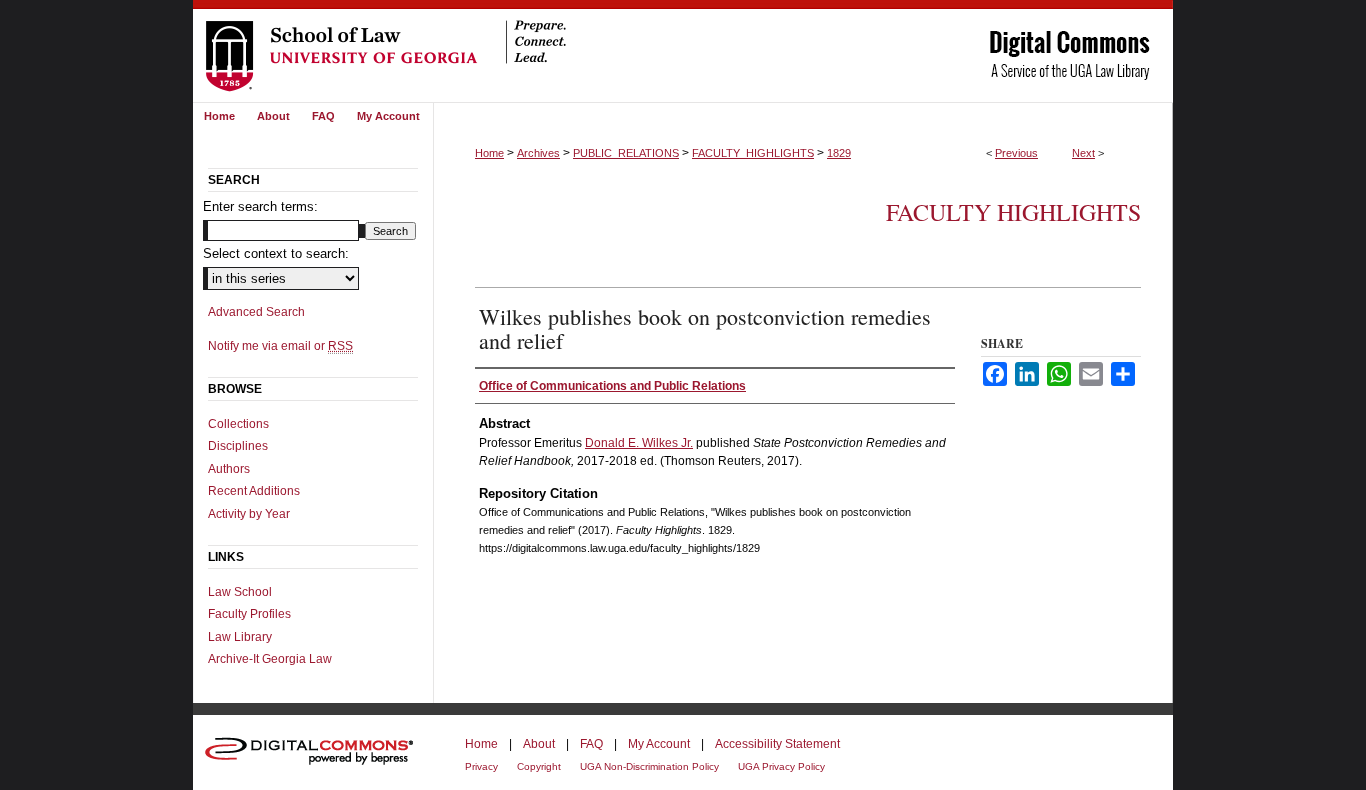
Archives (538, 153)
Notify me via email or (280, 346)
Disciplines (238, 446)
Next (1083, 153)
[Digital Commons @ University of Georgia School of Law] (683, 51)
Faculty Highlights (1013, 212)
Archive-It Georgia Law (270, 659)
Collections (238, 424)
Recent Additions (254, 491)
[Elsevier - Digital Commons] (313, 752)
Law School (240, 592)
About (539, 744)
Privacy (481, 766)
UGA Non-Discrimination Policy (649, 766)
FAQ (591, 744)
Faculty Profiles (249, 614)
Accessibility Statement (777, 744)
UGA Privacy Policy (781, 766)
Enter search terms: (260, 206)
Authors (229, 469)
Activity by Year (249, 514)
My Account (659, 744)
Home (489, 153)
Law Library (240, 637)
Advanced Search (256, 312)
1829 (839, 153)
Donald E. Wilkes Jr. (639, 443)
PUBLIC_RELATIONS (626, 153)
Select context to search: (276, 253)
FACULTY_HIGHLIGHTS (753, 153)
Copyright (539, 766)
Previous (1016, 153)
